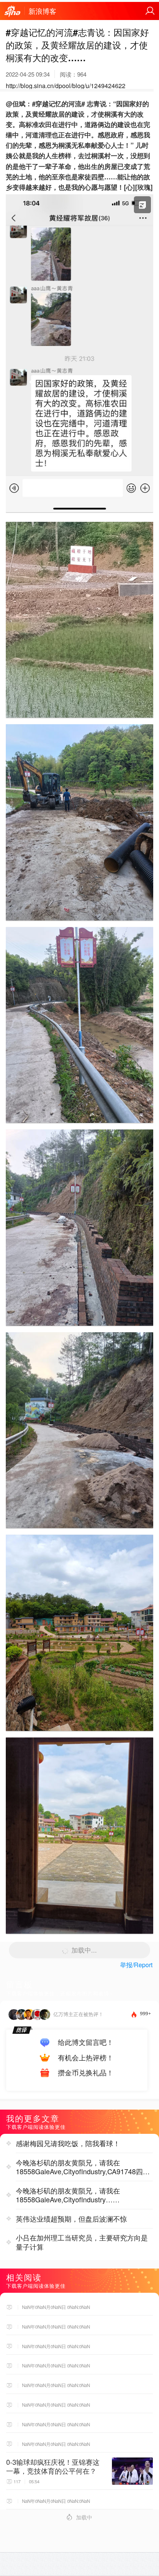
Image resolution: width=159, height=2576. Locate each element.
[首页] (12, 12)
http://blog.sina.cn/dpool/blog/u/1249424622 (66, 86)
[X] (79, 514)
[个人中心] (150, 11)
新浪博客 (42, 11)
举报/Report (136, 1965)
